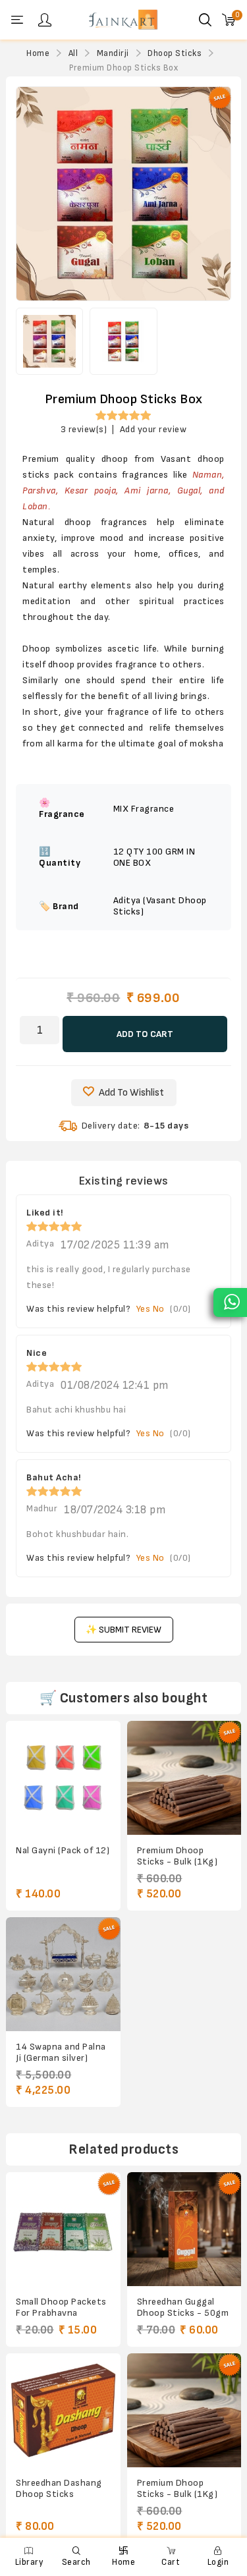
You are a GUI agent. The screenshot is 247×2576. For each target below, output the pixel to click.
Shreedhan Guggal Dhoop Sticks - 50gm (183, 2307)
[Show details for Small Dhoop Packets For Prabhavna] (63, 2229)
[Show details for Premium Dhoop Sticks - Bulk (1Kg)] (184, 1778)
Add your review (153, 429)
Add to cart (145, 1034)
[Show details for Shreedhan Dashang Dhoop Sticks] (63, 2410)
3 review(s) (84, 429)
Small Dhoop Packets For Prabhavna (61, 2307)
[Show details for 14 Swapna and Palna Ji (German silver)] (63, 1974)
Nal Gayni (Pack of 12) (63, 1850)
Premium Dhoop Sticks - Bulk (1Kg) (178, 1856)
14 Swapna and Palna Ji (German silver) (61, 2052)
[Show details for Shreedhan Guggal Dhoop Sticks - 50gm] (184, 2229)
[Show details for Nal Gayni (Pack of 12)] (63, 1778)
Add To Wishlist (131, 1093)
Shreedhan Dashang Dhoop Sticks (59, 2488)
